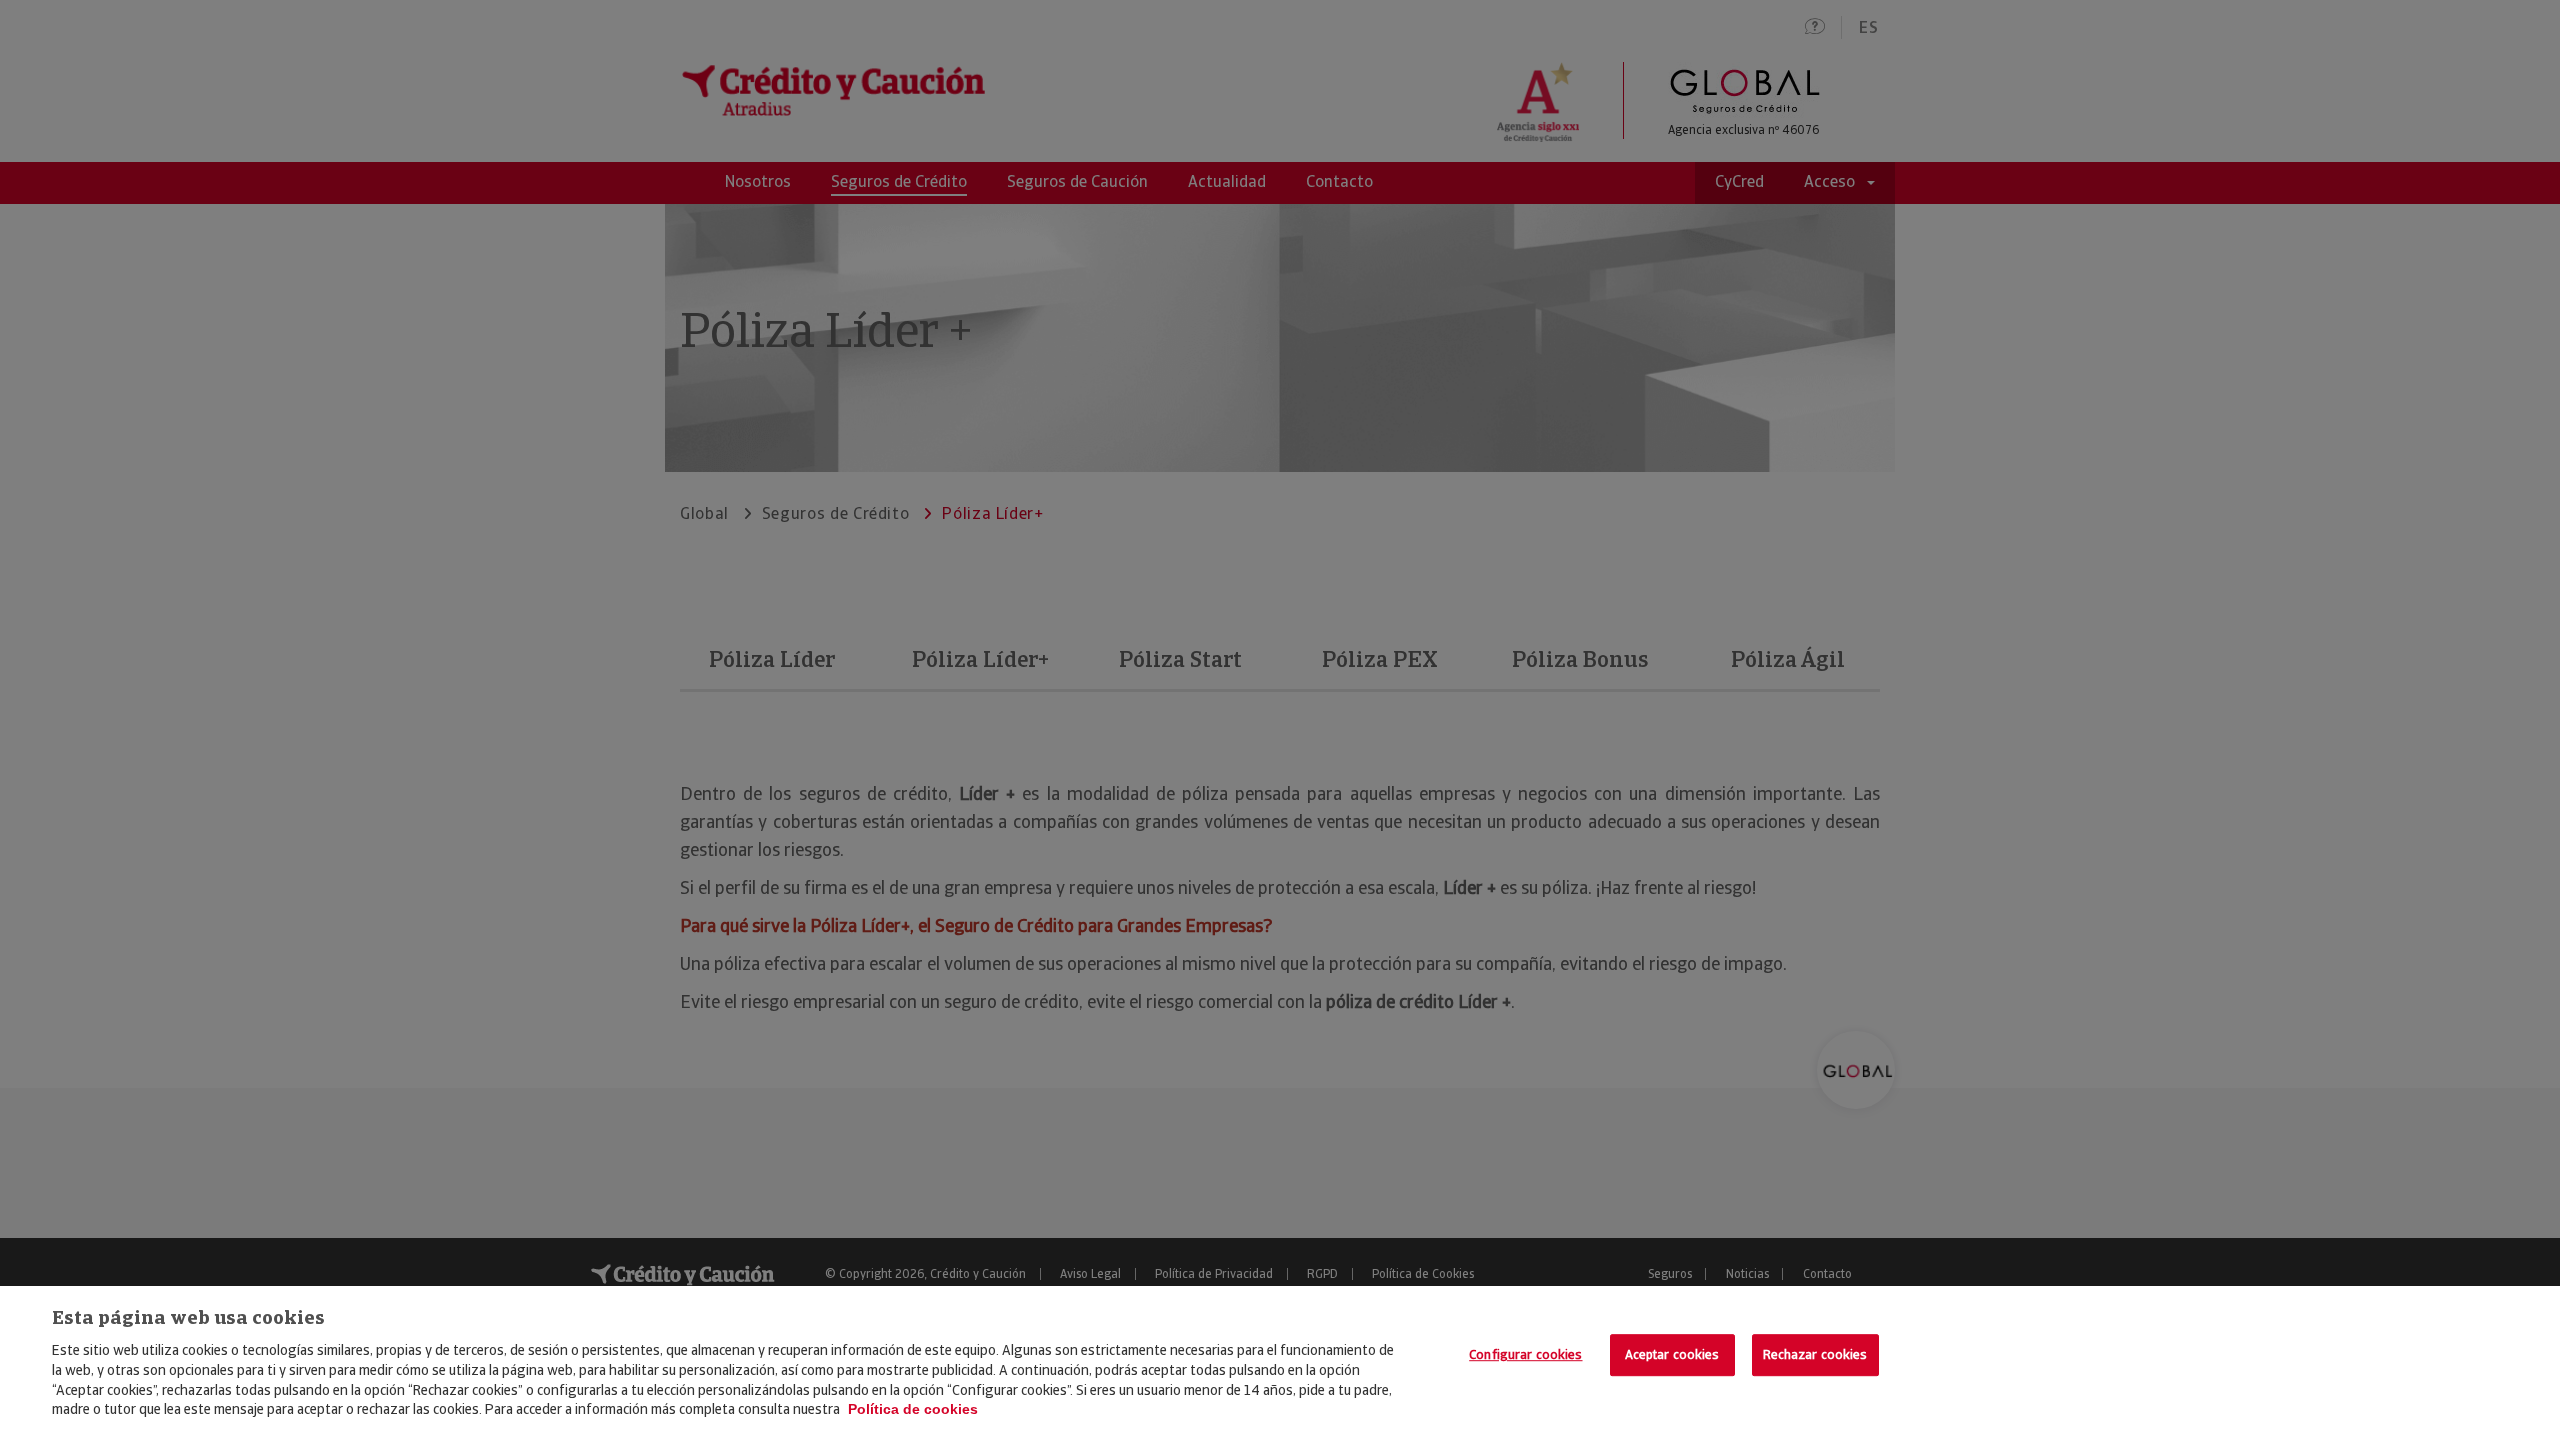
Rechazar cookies (1815, 1354)
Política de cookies (913, 1409)
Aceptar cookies (1672, 1354)
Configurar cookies (1525, 1354)
